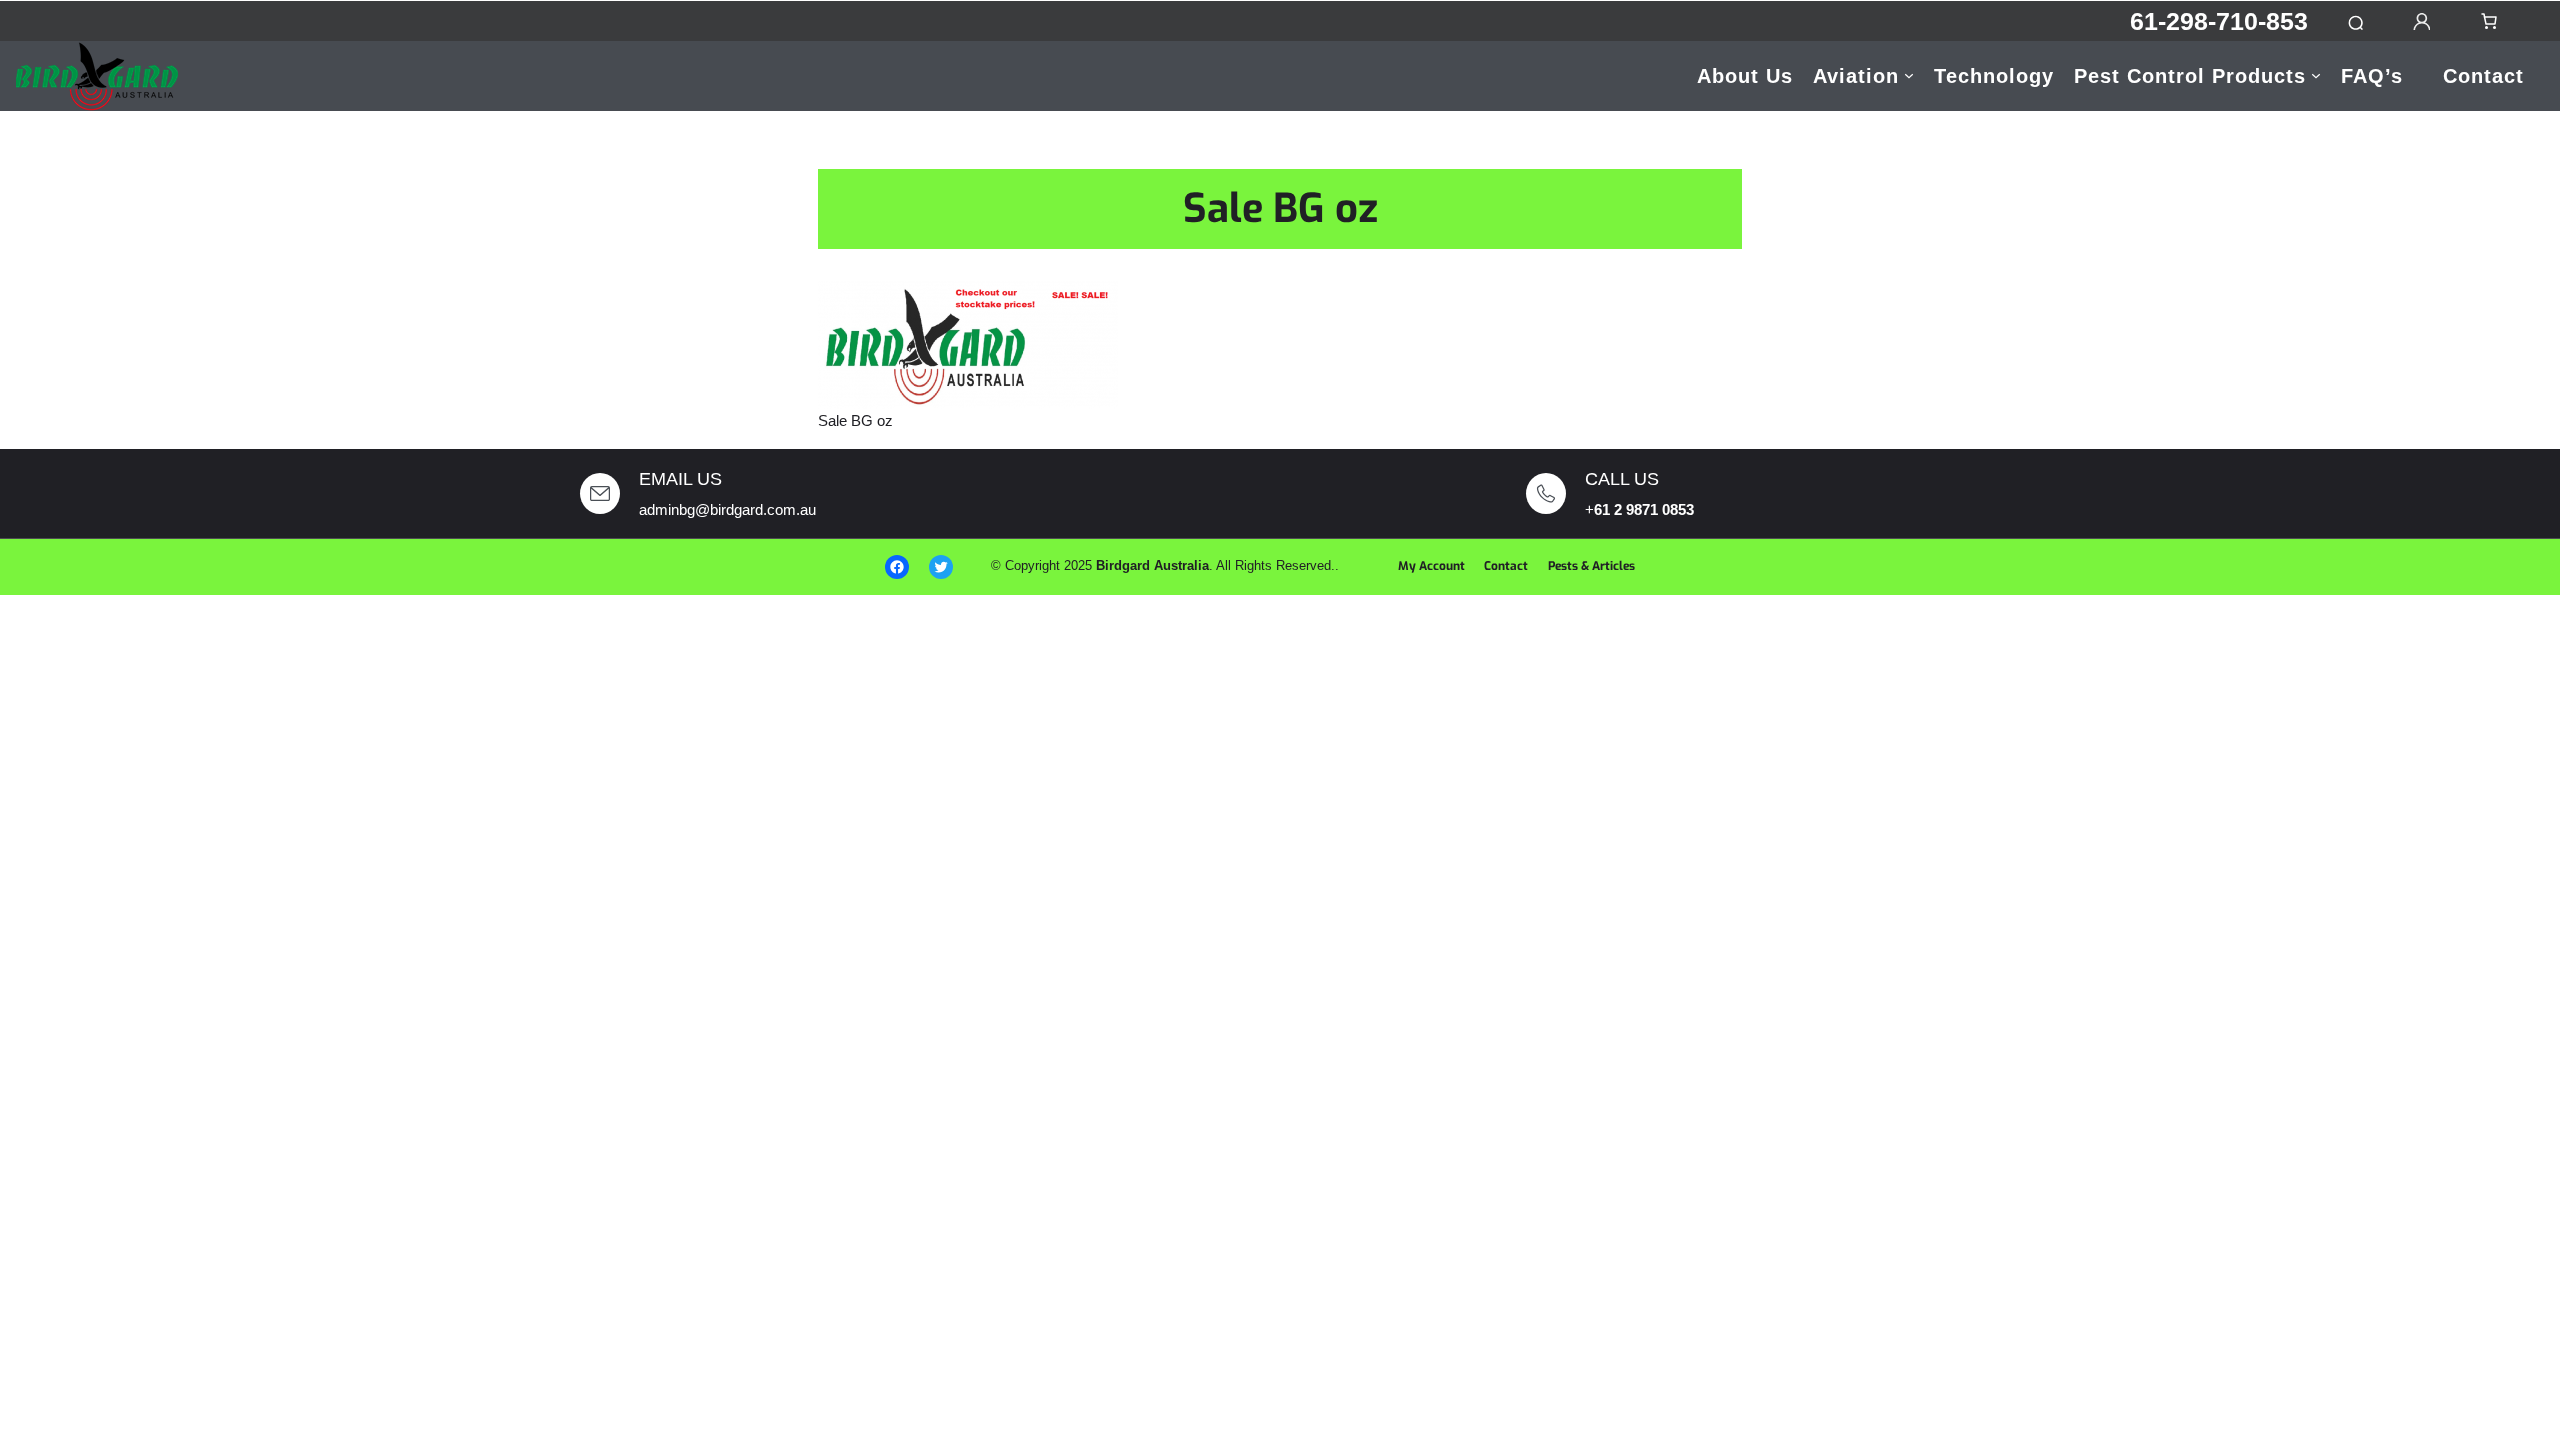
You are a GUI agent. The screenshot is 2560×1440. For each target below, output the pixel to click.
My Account (1431, 566)
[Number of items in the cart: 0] (2489, 21)
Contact (1506, 566)
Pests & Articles (1591, 566)
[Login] (2421, 21)
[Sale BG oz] (968, 343)
